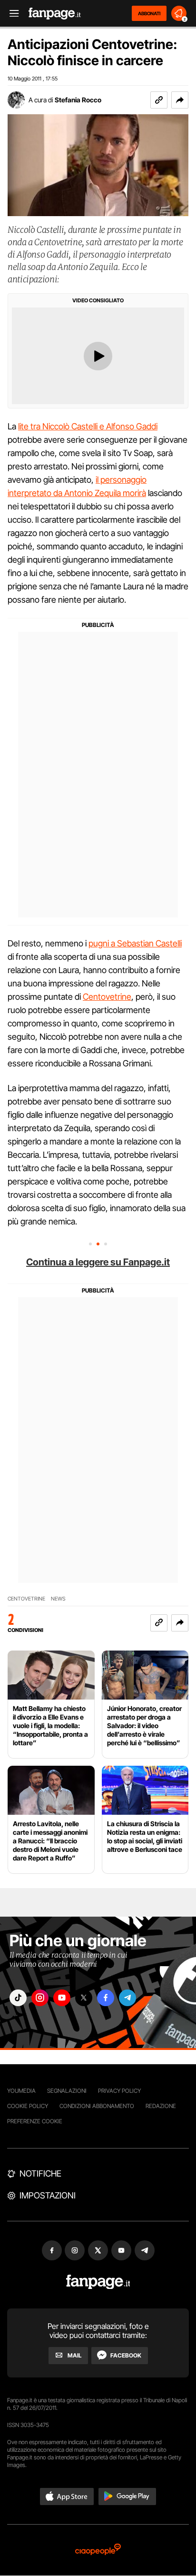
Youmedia (21, 2091)
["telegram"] (127, 1998)
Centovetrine (107, 997)
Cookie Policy (28, 2106)
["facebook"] (106, 1998)
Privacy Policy (119, 2091)
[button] (180, 100)
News (58, 1599)
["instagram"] (40, 1998)
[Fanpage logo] (55, 14)
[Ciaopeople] (98, 2550)
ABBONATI (149, 13)
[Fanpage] (98, 2282)
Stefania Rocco (78, 100)
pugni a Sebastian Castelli (135, 943)
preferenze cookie (35, 2121)
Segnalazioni (67, 2091)
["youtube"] (62, 1998)
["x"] (84, 1998)
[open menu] (11, 14)
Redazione (161, 2106)
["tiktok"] (18, 1998)
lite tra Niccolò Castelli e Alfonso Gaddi (88, 426)
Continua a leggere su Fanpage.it (98, 1262)
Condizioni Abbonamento (97, 2106)
